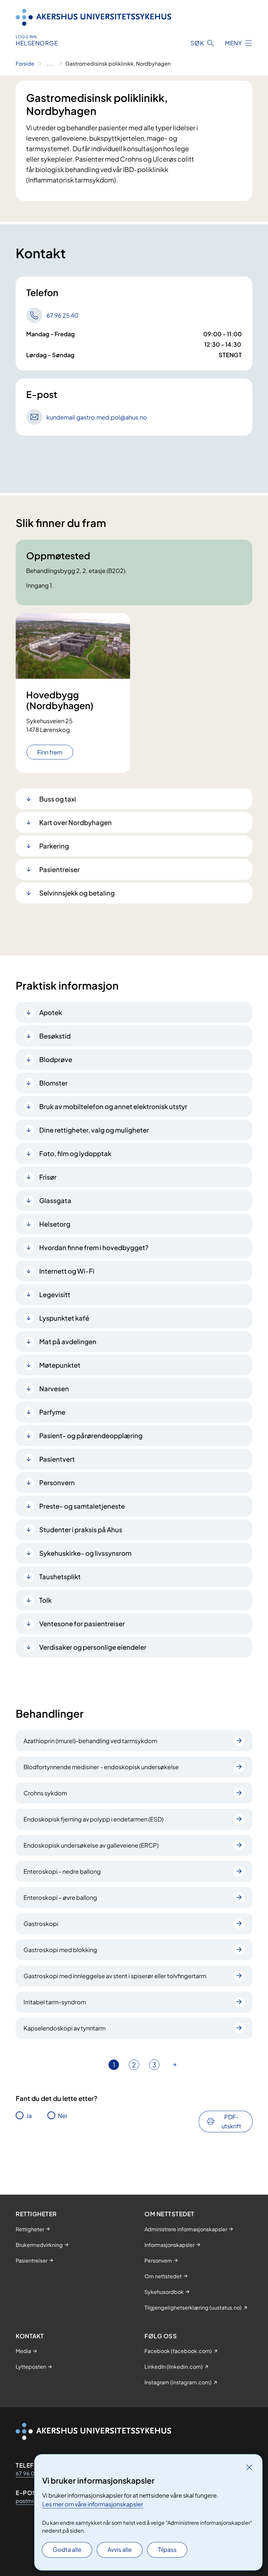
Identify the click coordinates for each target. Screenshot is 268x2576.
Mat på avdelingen (68, 1341)
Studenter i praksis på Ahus (81, 1529)
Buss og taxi (58, 799)
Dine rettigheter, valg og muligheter (94, 1130)
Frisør (48, 1177)
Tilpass (167, 2549)
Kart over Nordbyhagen (75, 822)
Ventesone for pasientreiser (82, 1623)
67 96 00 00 (32, 2473)
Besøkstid (55, 1036)
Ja (29, 2115)
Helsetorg (55, 1224)
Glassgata (55, 1200)
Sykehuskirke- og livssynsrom (85, 1553)
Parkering (54, 846)
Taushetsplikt (60, 1576)
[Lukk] (249, 2467)
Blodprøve (56, 1059)
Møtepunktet (60, 1365)
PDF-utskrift (231, 2121)
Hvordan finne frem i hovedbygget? (94, 1247)
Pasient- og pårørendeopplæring (91, 1435)
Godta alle (67, 2549)
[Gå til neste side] (175, 2065)
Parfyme (52, 1412)
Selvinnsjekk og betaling (77, 893)
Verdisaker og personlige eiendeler (93, 1647)
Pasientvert (57, 1459)
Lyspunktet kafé (64, 1318)
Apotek (51, 1012)
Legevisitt (55, 1294)
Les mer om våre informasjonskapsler (93, 2504)
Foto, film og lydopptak (75, 1153)
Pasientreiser (59, 869)
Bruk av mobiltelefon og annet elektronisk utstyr (113, 1106)
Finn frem (50, 752)
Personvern (57, 1482)
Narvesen (54, 1388)
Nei (62, 2115)
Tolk (45, 1600)
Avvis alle (120, 2549)
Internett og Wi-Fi (67, 1271)
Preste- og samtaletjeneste (82, 1506)
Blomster (53, 1083)
